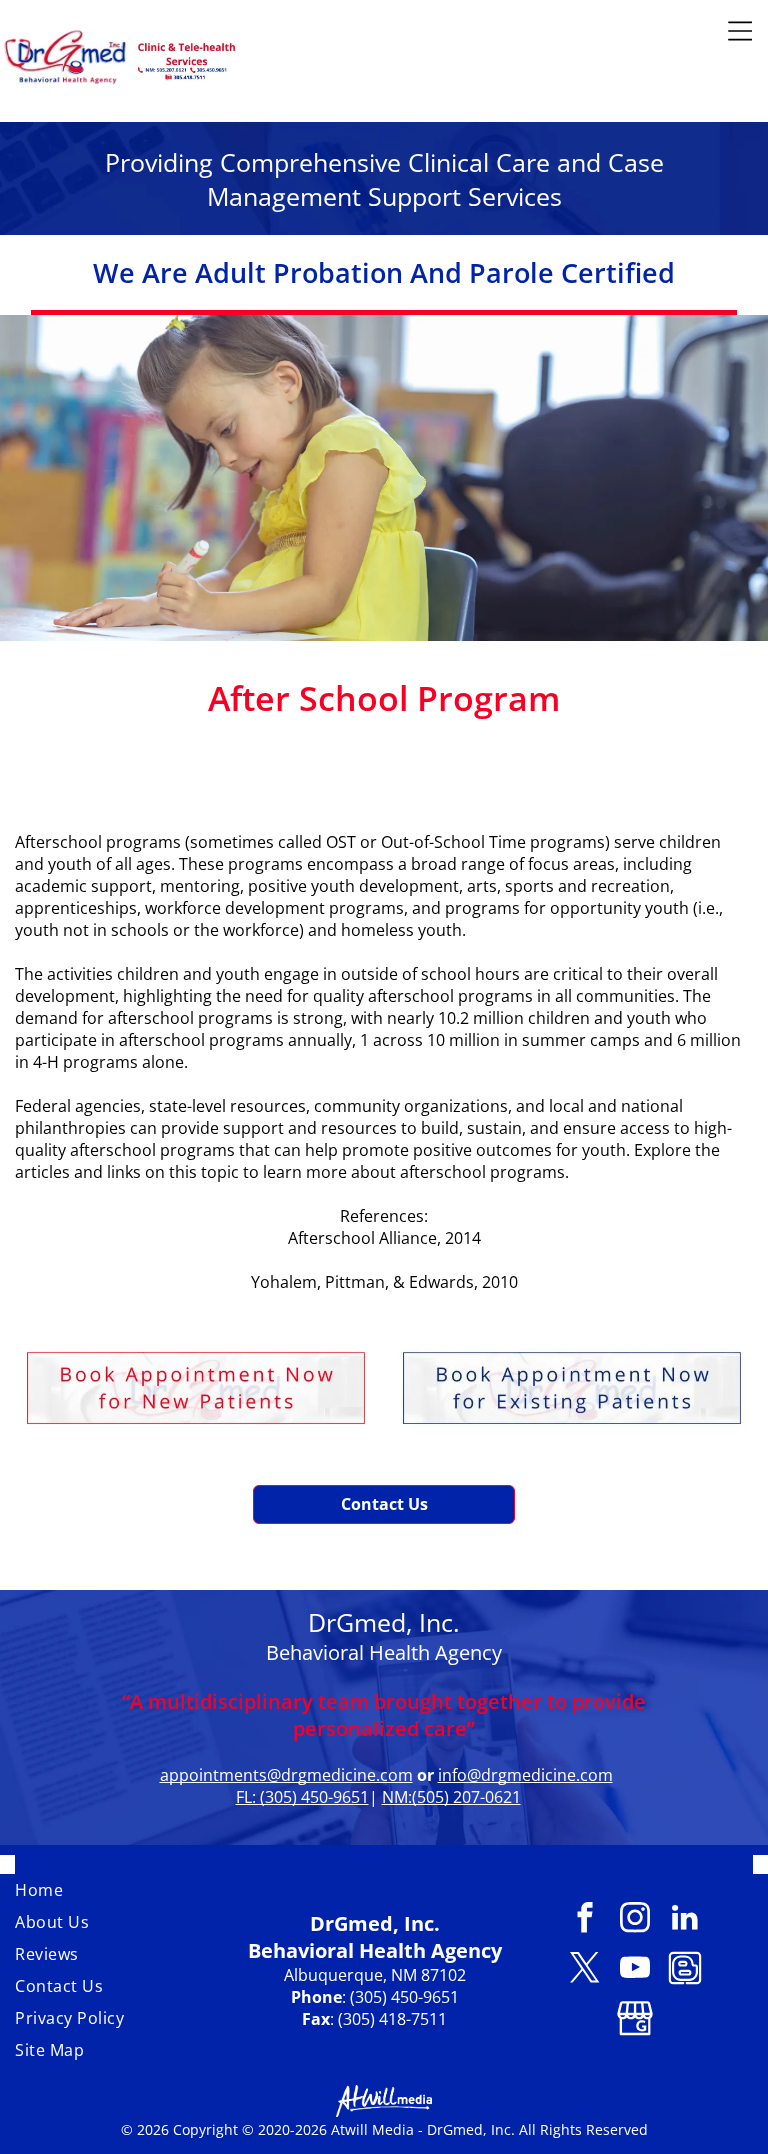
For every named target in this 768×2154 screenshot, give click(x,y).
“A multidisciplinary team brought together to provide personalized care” (384, 1715)
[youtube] (634, 1970)
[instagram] (634, 1920)
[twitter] (584, 1970)
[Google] (634, 2020)
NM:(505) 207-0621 (451, 1797)
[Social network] (684, 1970)
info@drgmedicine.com (525, 1775)
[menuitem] (123, 1890)
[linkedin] (684, 1920)
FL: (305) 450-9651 (302, 1797)
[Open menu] (740, 31)
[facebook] (584, 1920)
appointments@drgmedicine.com (286, 1775)
